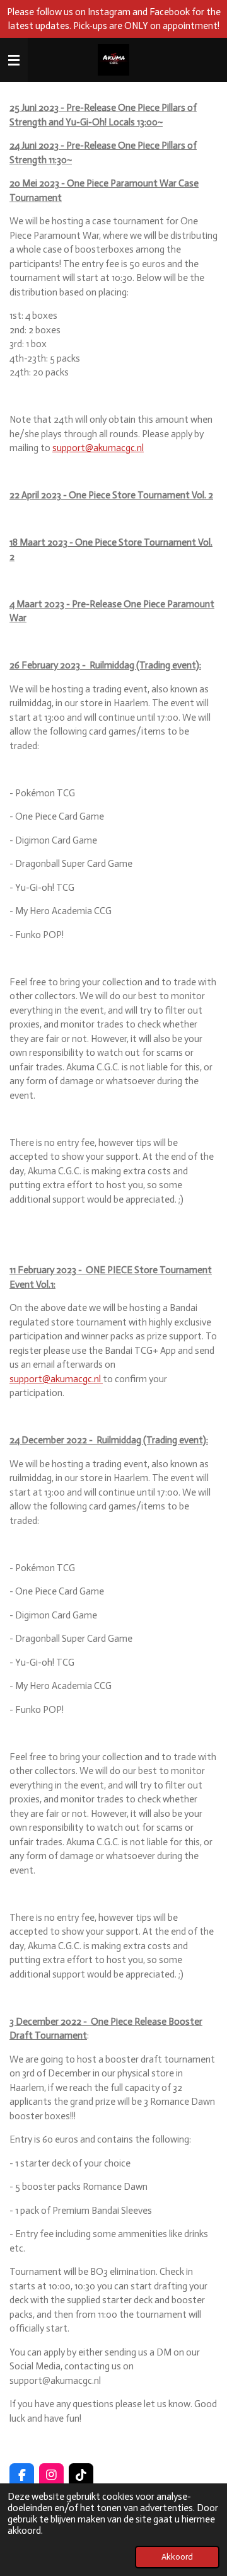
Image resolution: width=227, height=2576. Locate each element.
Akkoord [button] (177, 2557)
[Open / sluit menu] (14, 60)
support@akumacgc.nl (98, 448)
